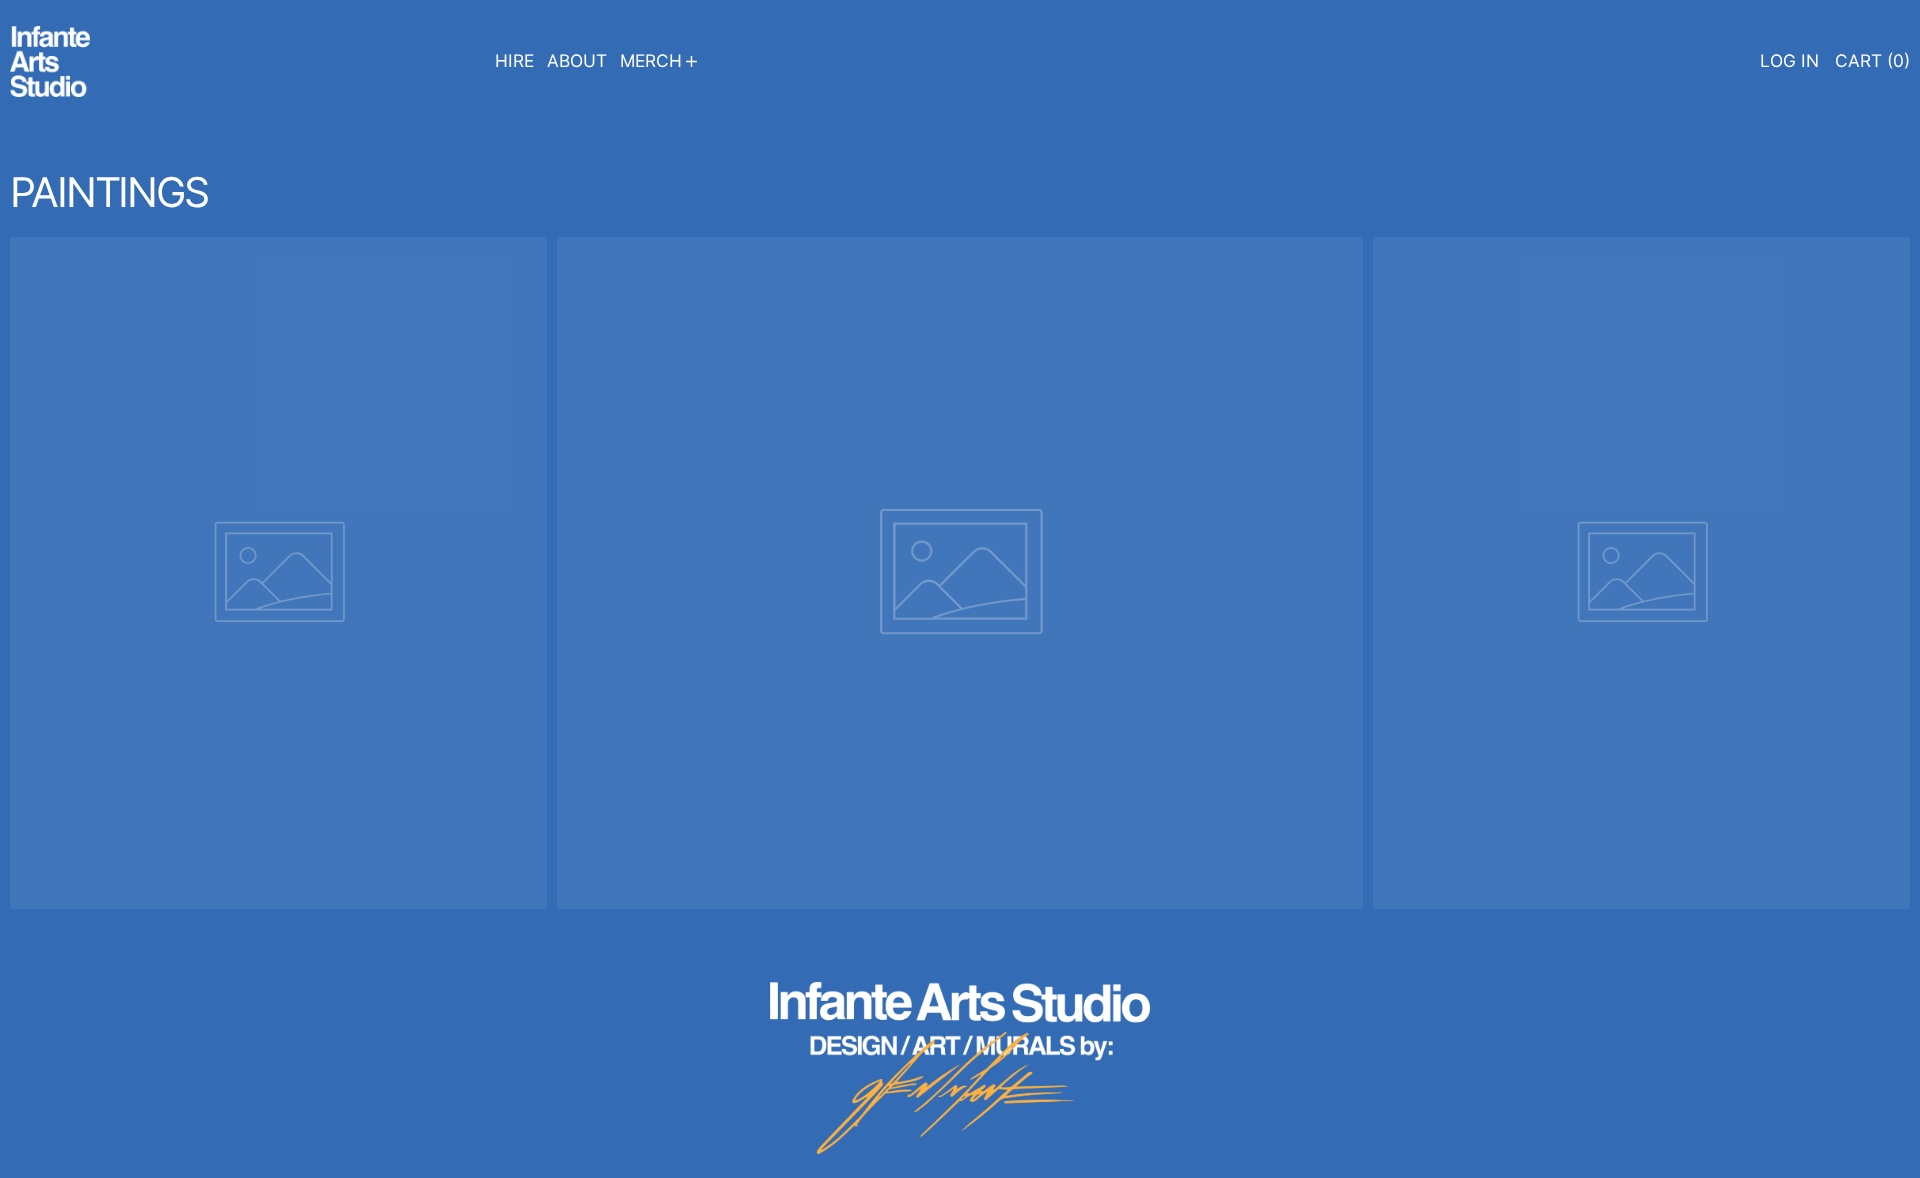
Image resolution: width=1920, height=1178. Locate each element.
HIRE (514, 60)
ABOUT (577, 60)
